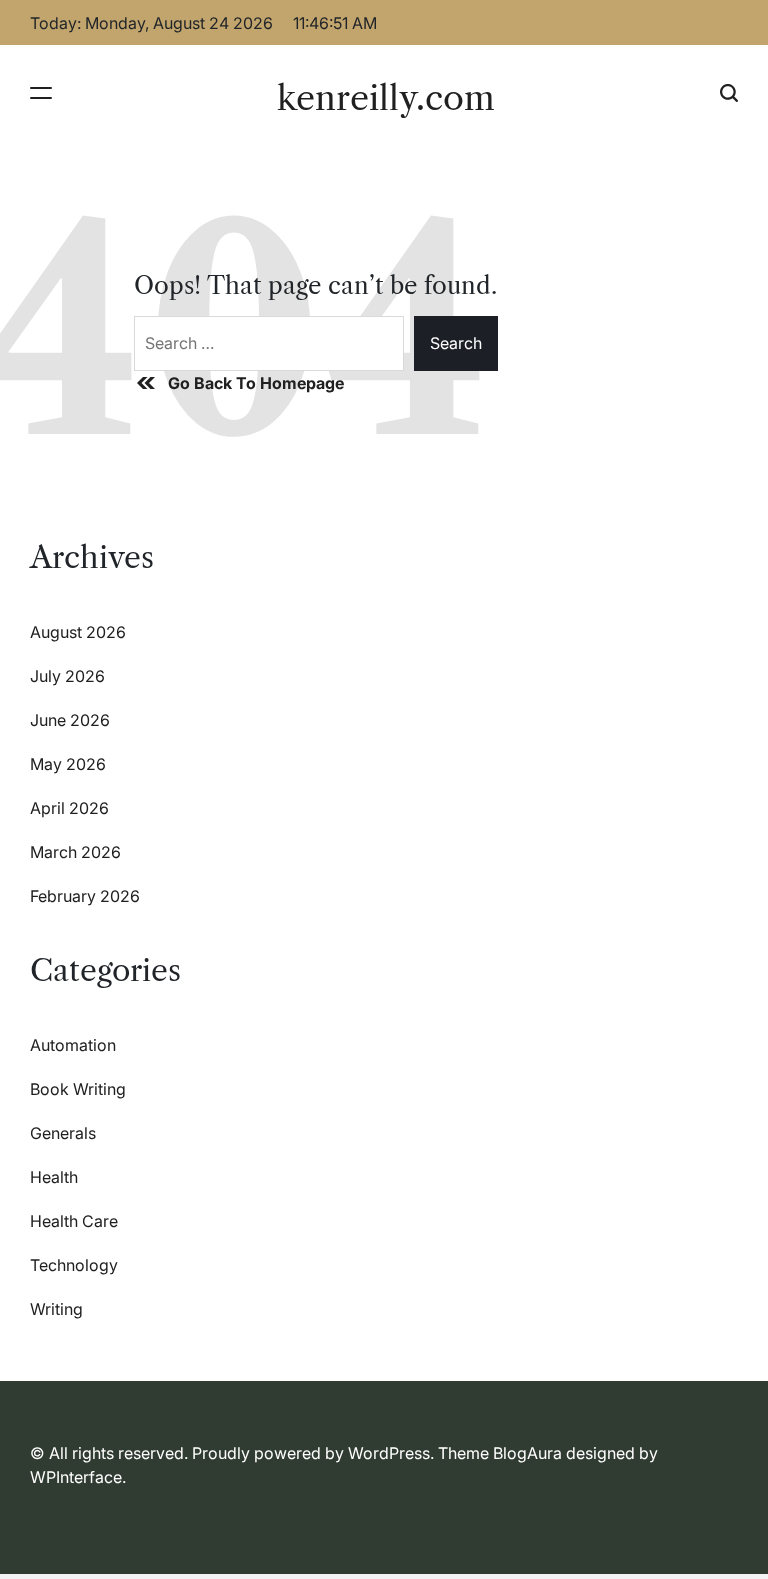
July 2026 (67, 676)
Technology (74, 1265)
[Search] (729, 92)
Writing (56, 1309)
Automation (73, 1045)
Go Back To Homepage (256, 383)
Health (54, 1177)
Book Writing (78, 1089)
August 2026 (78, 632)
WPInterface (76, 1477)
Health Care (74, 1221)
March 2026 (75, 852)
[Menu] (41, 92)
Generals (63, 1133)
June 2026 (70, 720)
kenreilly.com (386, 98)
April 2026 (69, 808)
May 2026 (68, 764)
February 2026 (85, 896)
